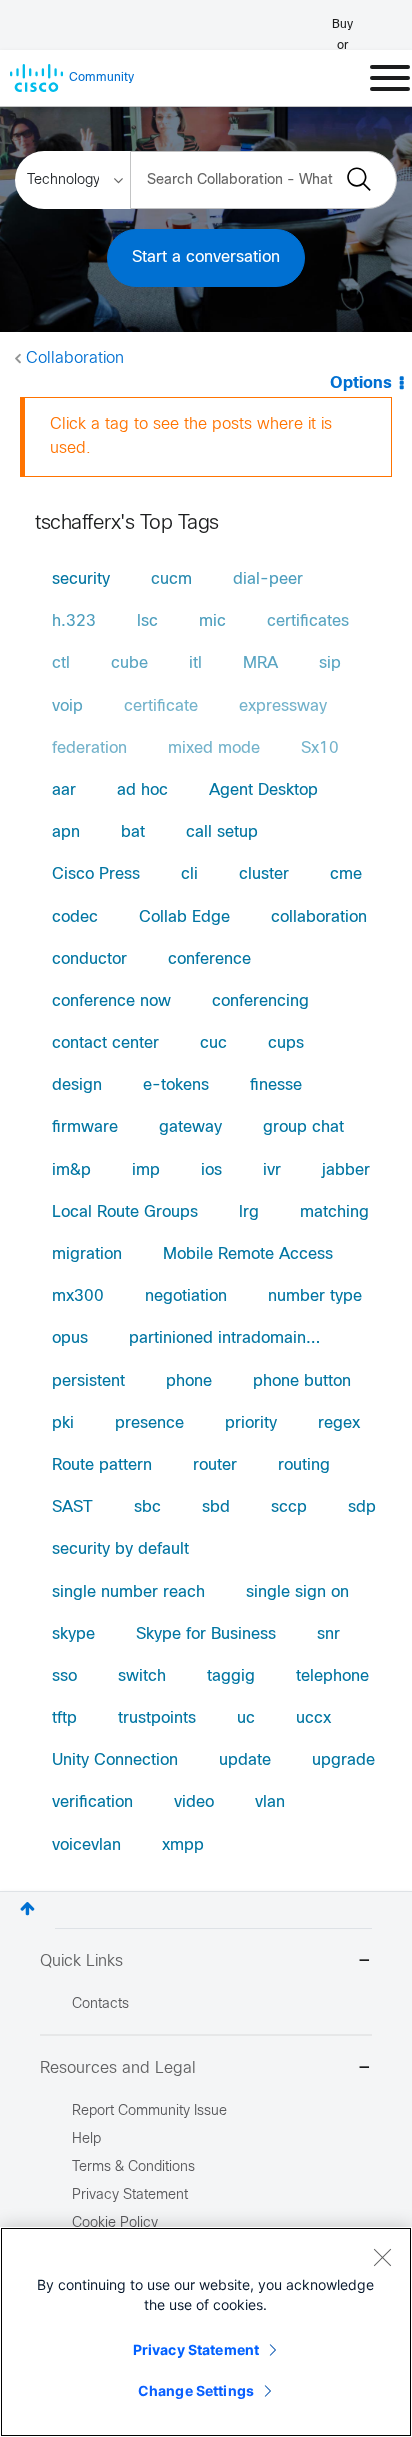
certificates (308, 621)
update (245, 1760)
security (81, 579)
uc (246, 1718)
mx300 (78, 1296)
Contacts (100, 2004)
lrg (249, 1212)
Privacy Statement (196, 2349)
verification (92, 1802)
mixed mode (214, 748)
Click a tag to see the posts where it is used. (191, 436)
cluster (264, 874)
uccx (313, 1718)
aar (64, 790)
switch (142, 1676)
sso (64, 1676)
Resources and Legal (118, 2068)
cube (129, 663)
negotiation (186, 1296)
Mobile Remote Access (248, 1254)
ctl (61, 663)
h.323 (74, 621)
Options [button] (361, 383)
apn (66, 832)
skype (73, 1634)
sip (330, 663)
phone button (302, 1381)
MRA (260, 663)
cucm (171, 579)
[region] (206, 2332)
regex (339, 1423)
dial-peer (268, 579)
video (194, 1802)
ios (211, 1170)
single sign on (297, 1592)
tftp (64, 1718)
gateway (190, 1127)
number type (315, 1296)
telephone (332, 1676)
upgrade (343, 1760)
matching (334, 1212)
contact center (105, 1043)
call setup (222, 832)
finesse (276, 1085)
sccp (289, 1507)
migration (87, 1254)
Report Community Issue (149, 2111)
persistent (88, 1381)
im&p (71, 1170)
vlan (270, 1802)
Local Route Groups (125, 1212)
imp (146, 1170)
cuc (213, 1043)
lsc (147, 621)
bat (133, 832)
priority (251, 1423)
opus (70, 1338)
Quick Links (81, 1961)
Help (86, 2139)
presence (149, 1423)
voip (67, 706)
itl (195, 663)
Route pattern (102, 1465)
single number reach (128, 1592)
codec (75, 917)
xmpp (183, 1845)
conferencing (260, 1001)
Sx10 (320, 748)
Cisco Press (96, 874)
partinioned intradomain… (224, 1338)
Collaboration (75, 358)
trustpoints (157, 1718)
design (77, 1085)
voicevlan (86, 1845)
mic (212, 621)
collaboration (319, 917)
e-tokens (176, 1085)
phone (189, 1381)
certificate (161, 706)
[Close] (382, 2257)
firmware (85, 1127)
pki (63, 1423)
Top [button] (27, 1908)
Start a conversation (206, 257)
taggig (231, 1676)
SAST (72, 1507)
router (215, 1465)
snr (328, 1634)
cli (189, 874)
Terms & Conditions (133, 2167)
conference (209, 959)
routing (304, 1465)
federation (89, 748)
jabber (346, 1170)
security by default (120, 1549)
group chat (303, 1127)
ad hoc (142, 790)
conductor (89, 959)
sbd (216, 1507)
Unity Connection (115, 1760)
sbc (147, 1507)
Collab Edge (184, 917)
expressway (283, 706)
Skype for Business (206, 1634)
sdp (362, 1507)
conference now (111, 1001)
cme (346, 874)
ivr (272, 1170)
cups (286, 1043)
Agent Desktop (263, 790)
